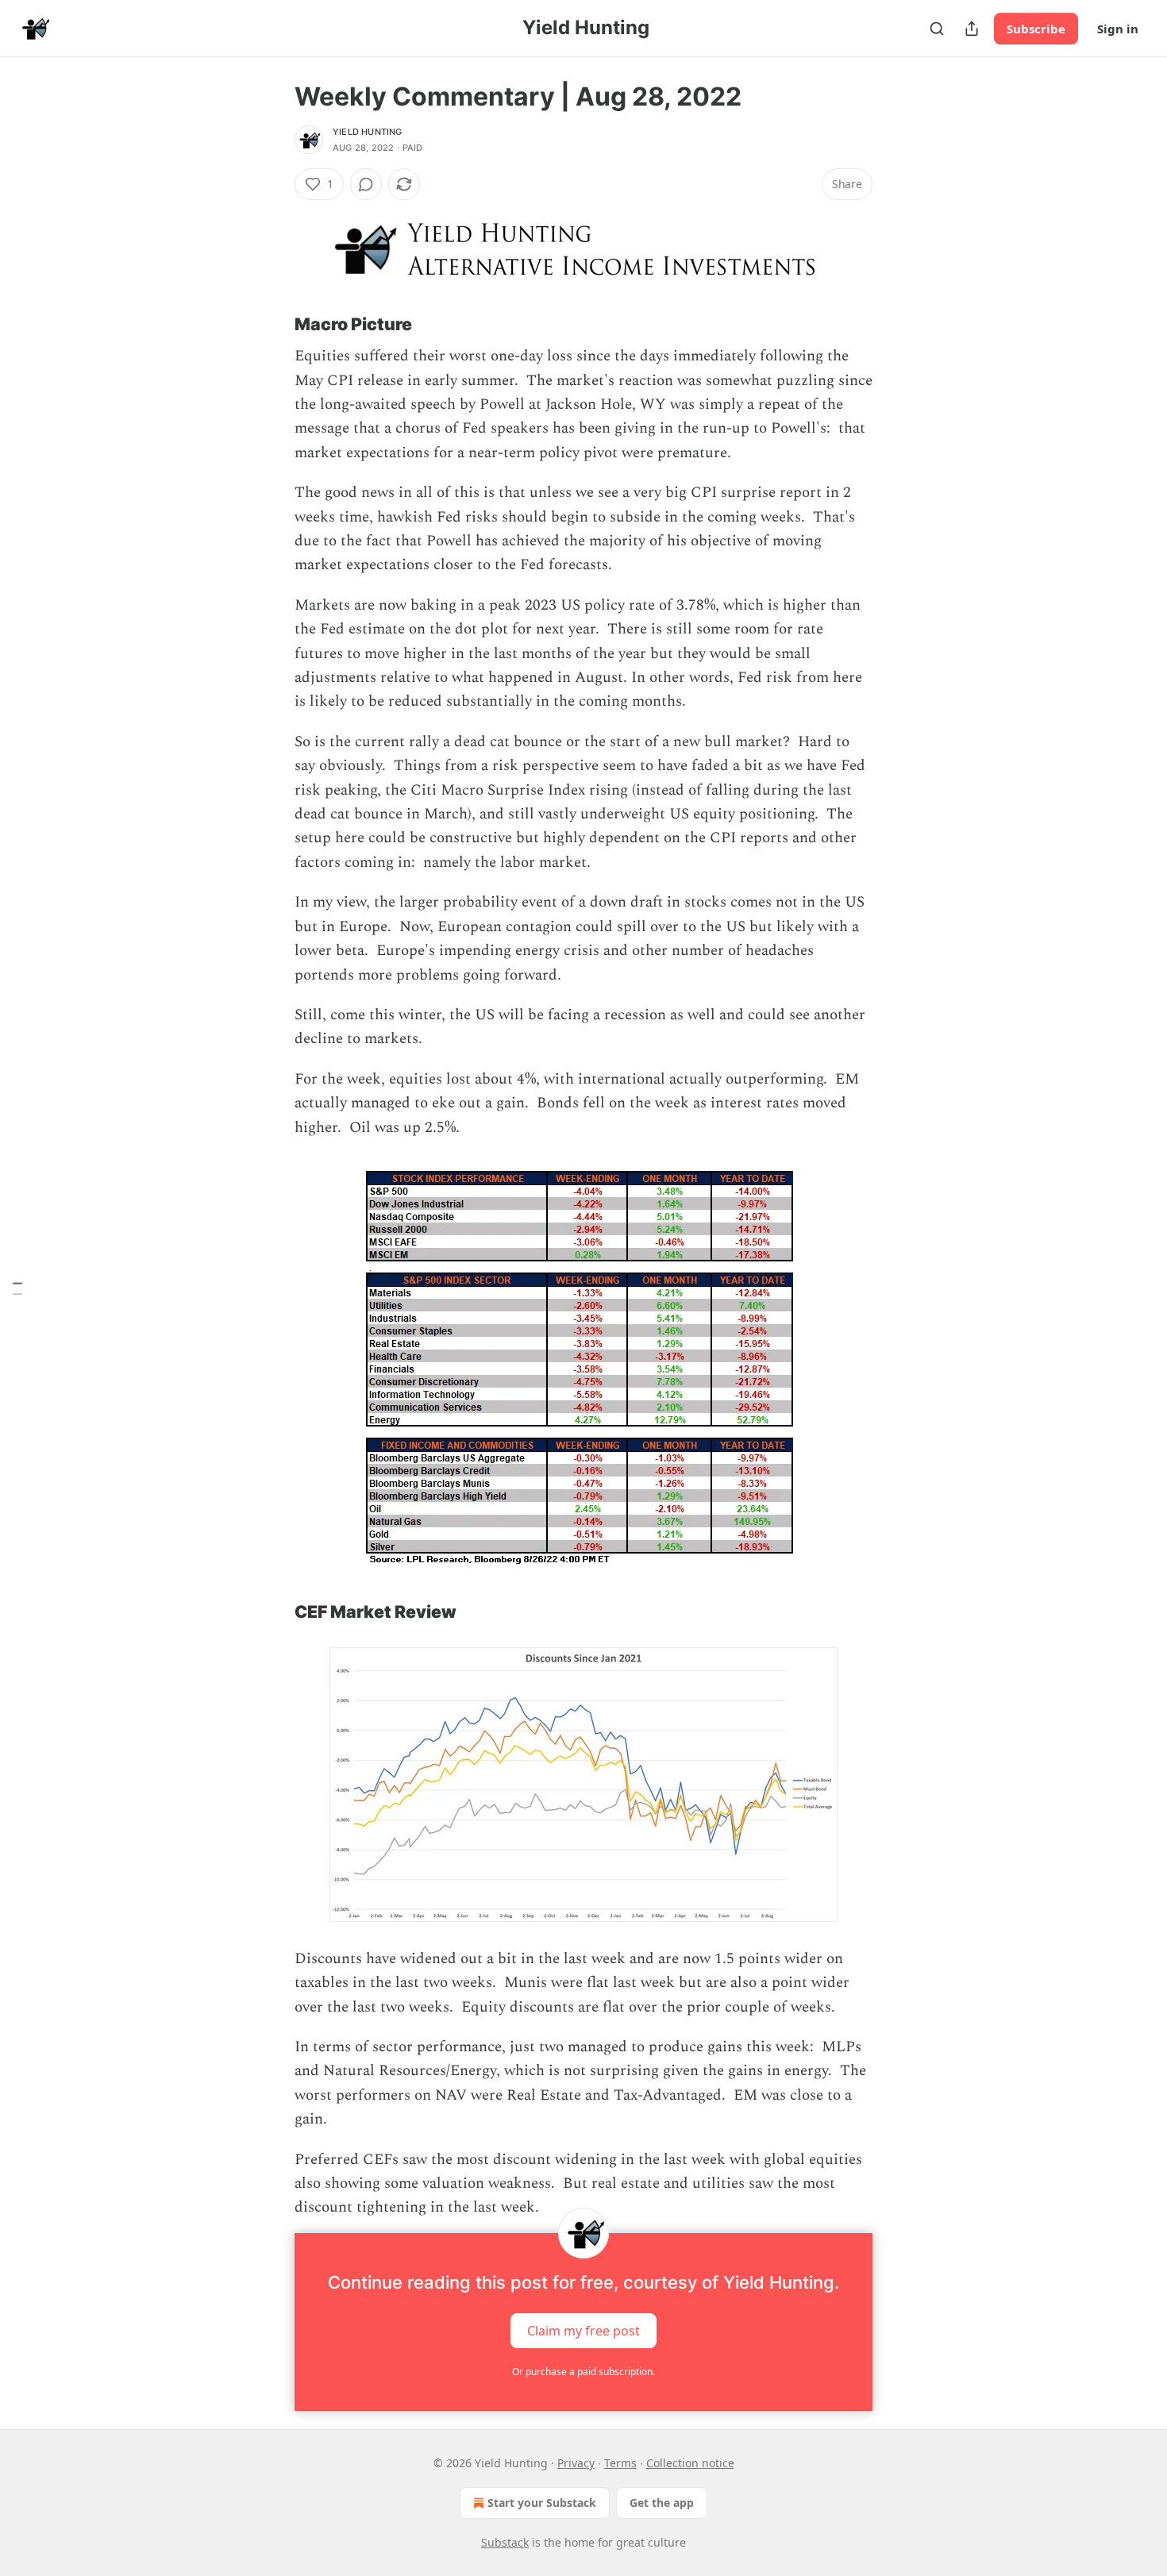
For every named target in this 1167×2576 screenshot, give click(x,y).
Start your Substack (542, 2503)
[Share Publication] (972, 29)
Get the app (662, 2503)
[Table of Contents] (17, 1288)
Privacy (576, 2463)
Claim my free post (583, 2330)
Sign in (1118, 29)
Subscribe (1036, 29)
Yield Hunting (368, 132)
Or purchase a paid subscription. (583, 2372)
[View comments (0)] (366, 184)
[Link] (272, 324)
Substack (505, 2542)
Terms (620, 2463)
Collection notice (690, 2463)
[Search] (937, 29)
